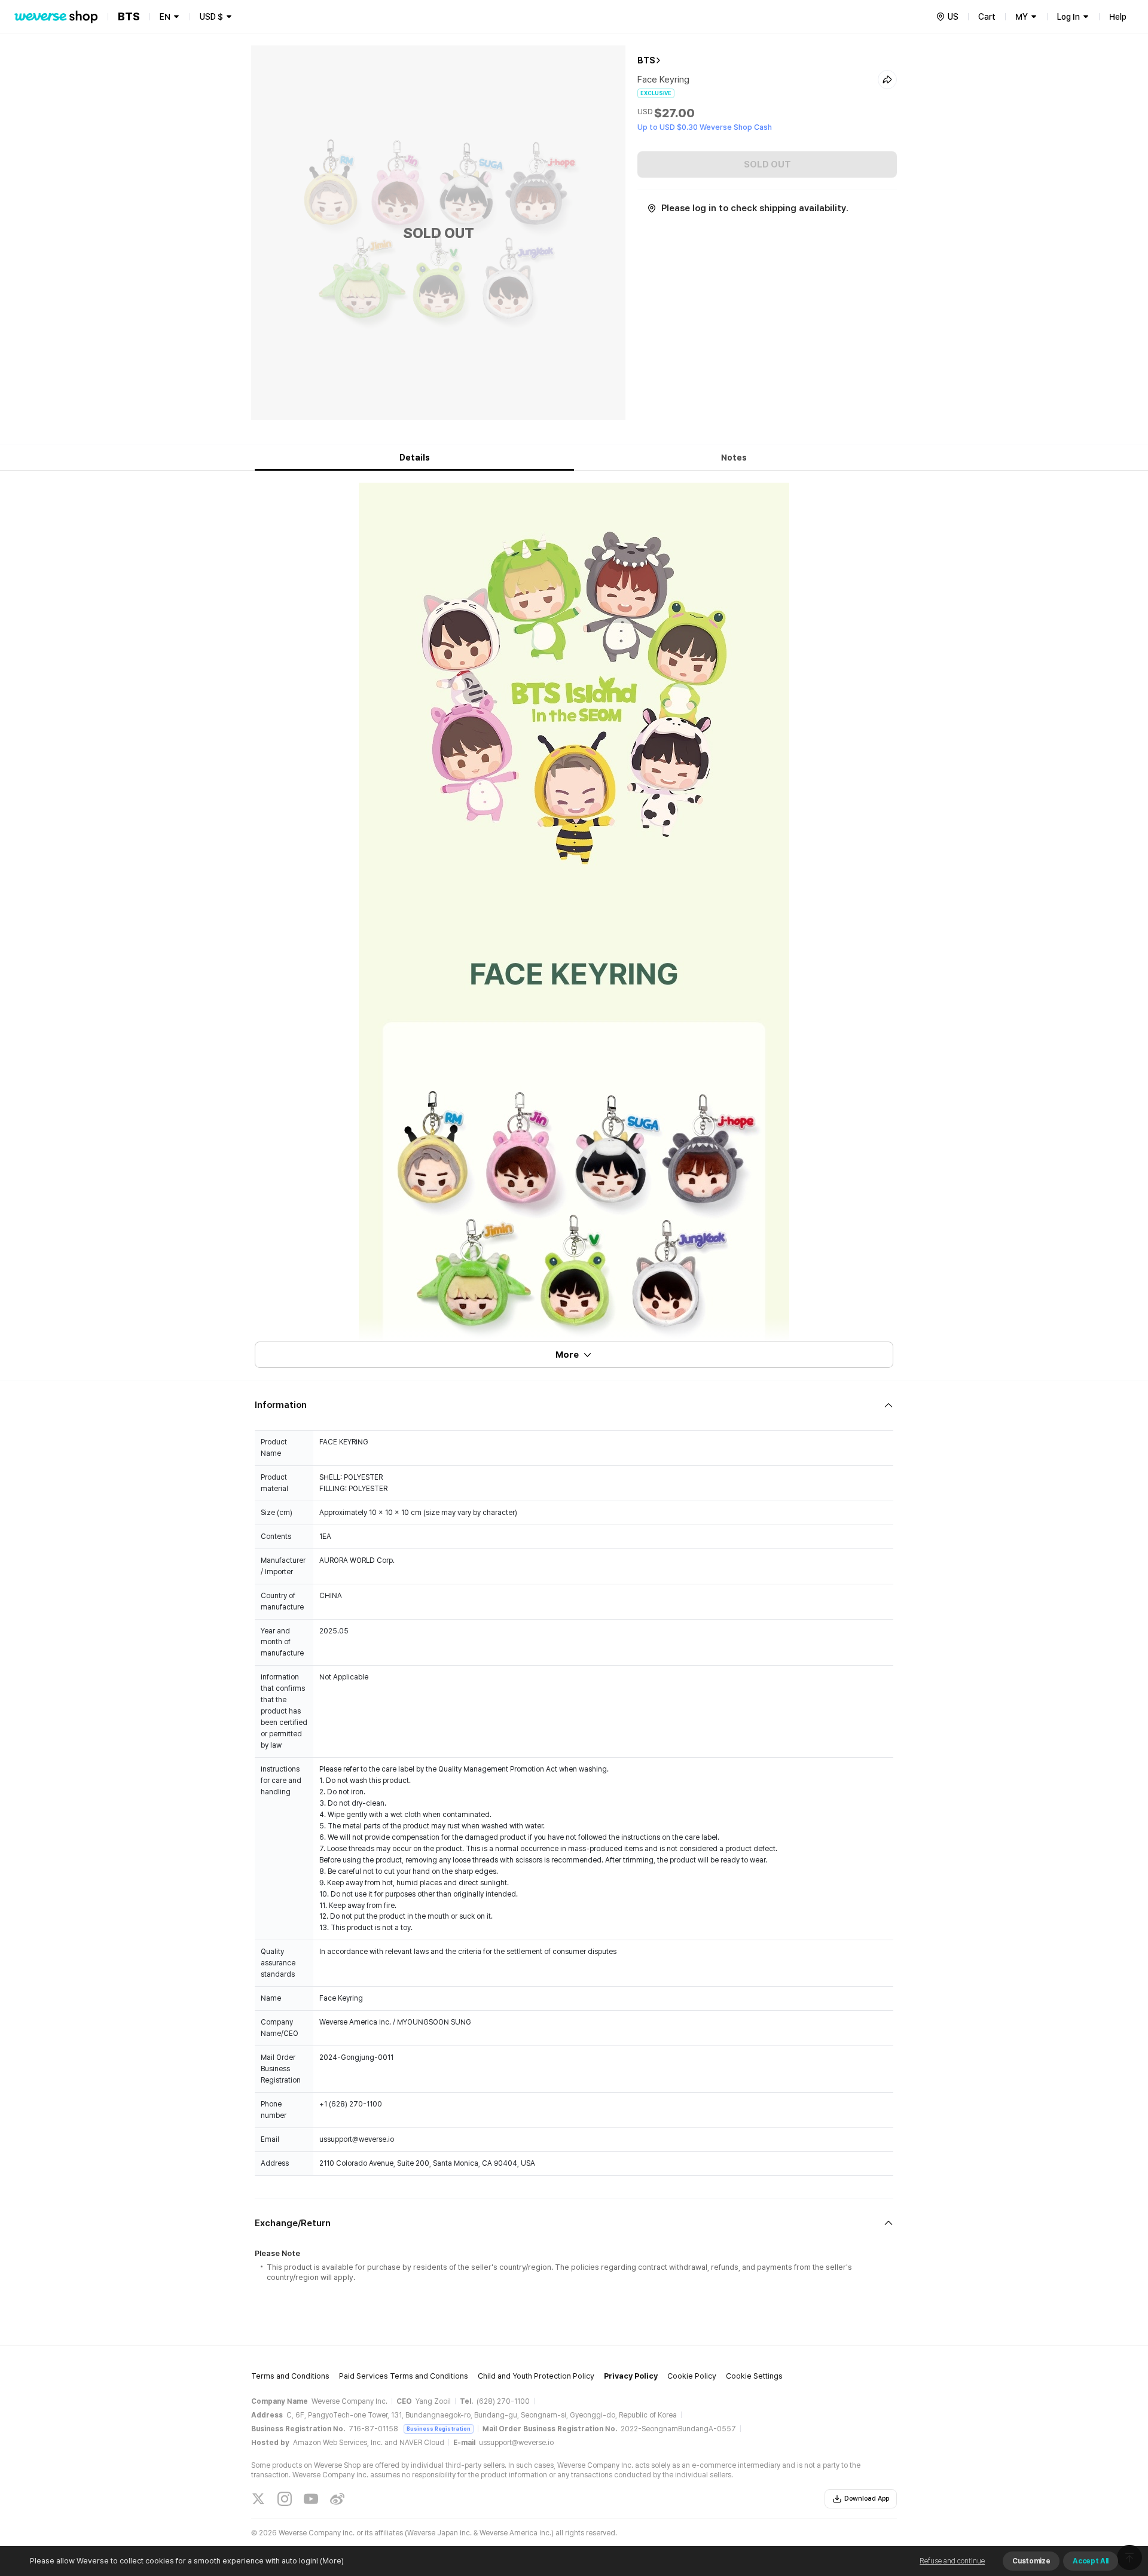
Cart (987, 17)
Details (415, 458)
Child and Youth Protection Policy (536, 2376)
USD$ (211, 17)
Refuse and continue (952, 2561)
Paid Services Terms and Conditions (404, 2376)
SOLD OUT (767, 164)
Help (1118, 17)
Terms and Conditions (290, 2376)
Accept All (1091, 2561)
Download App (867, 2499)
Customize (1031, 2561)
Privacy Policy (631, 2376)
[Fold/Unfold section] (574, 1405)
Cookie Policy (692, 2376)
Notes (734, 458)
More (567, 1355)
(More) (332, 2561)
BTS (646, 60)
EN (165, 17)
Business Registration (439, 2429)
